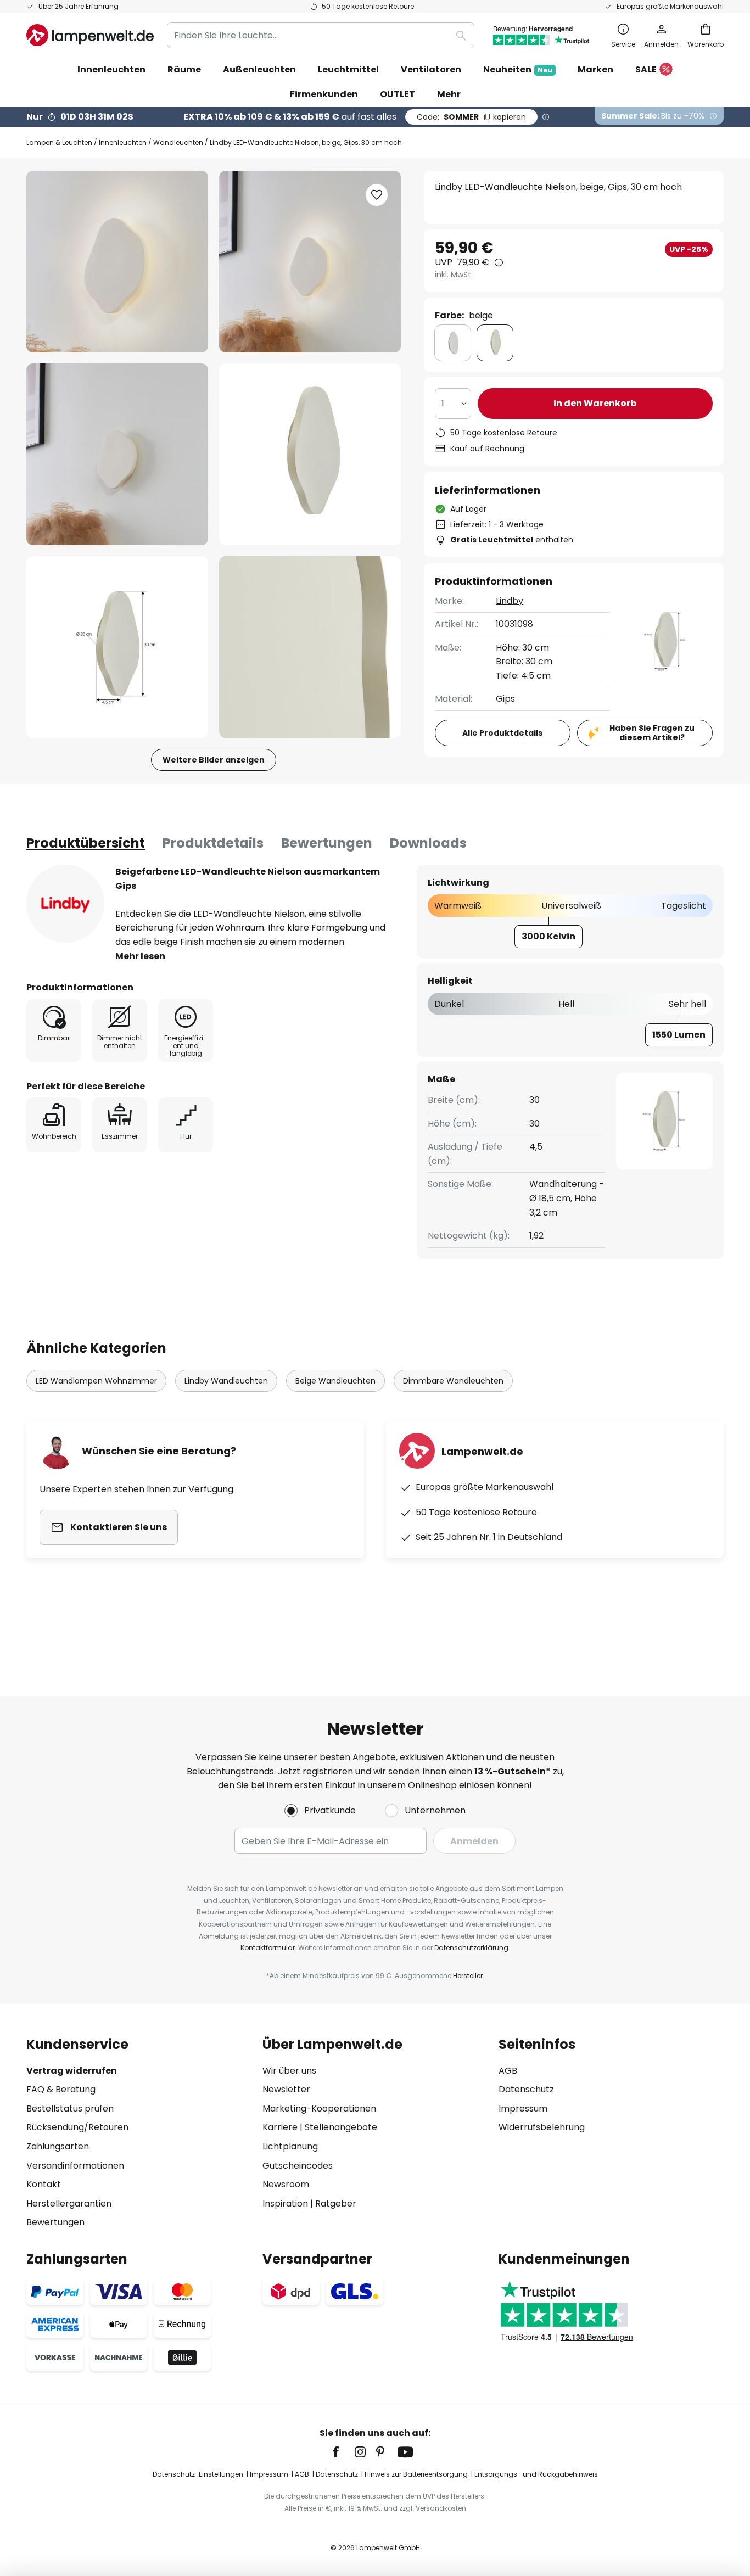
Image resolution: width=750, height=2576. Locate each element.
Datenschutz (526, 2089)
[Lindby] (65, 904)
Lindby (510, 601)
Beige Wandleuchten (335, 1381)
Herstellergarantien (69, 2203)
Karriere (280, 2127)
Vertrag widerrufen (72, 2071)
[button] (117, 454)
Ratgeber (336, 2203)
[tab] (86, 843)
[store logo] (90, 35)
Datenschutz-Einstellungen (198, 2474)
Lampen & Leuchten (59, 142)
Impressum (523, 2109)
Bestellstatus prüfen (70, 2109)
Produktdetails (213, 843)
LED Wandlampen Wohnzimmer (96, 1381)
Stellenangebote (341, 2127)
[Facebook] (343, 2452)
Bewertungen (327, 843)
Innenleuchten (123, 142)
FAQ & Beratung (61, 2089)
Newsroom (286, 2184)
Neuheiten (518, 69)
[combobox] (321, 35)
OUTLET (398, 94)
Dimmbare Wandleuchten (453, 1381)
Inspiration (285, 2203)
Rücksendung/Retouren (77, 2127)
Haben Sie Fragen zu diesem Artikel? (652, 733)
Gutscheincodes (298, 2166)
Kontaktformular (268, 1948)
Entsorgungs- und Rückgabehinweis (536, 2474)
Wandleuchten (178, 142)
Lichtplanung (290, 2146)
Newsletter (286, 2089)
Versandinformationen (75, 2166)
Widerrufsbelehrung (542, 2127)
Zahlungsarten (58, 2146)
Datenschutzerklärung (471, 1948)
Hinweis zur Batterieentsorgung (416, 2474)
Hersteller (468, 1976)
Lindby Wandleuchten (226, 1381)
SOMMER (471, 117)
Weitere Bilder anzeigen (214, 760)
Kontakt (44, 2184)
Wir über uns (289, 2071)
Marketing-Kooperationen (319, 2109)
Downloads (428, 843)
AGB (508, 2071)
